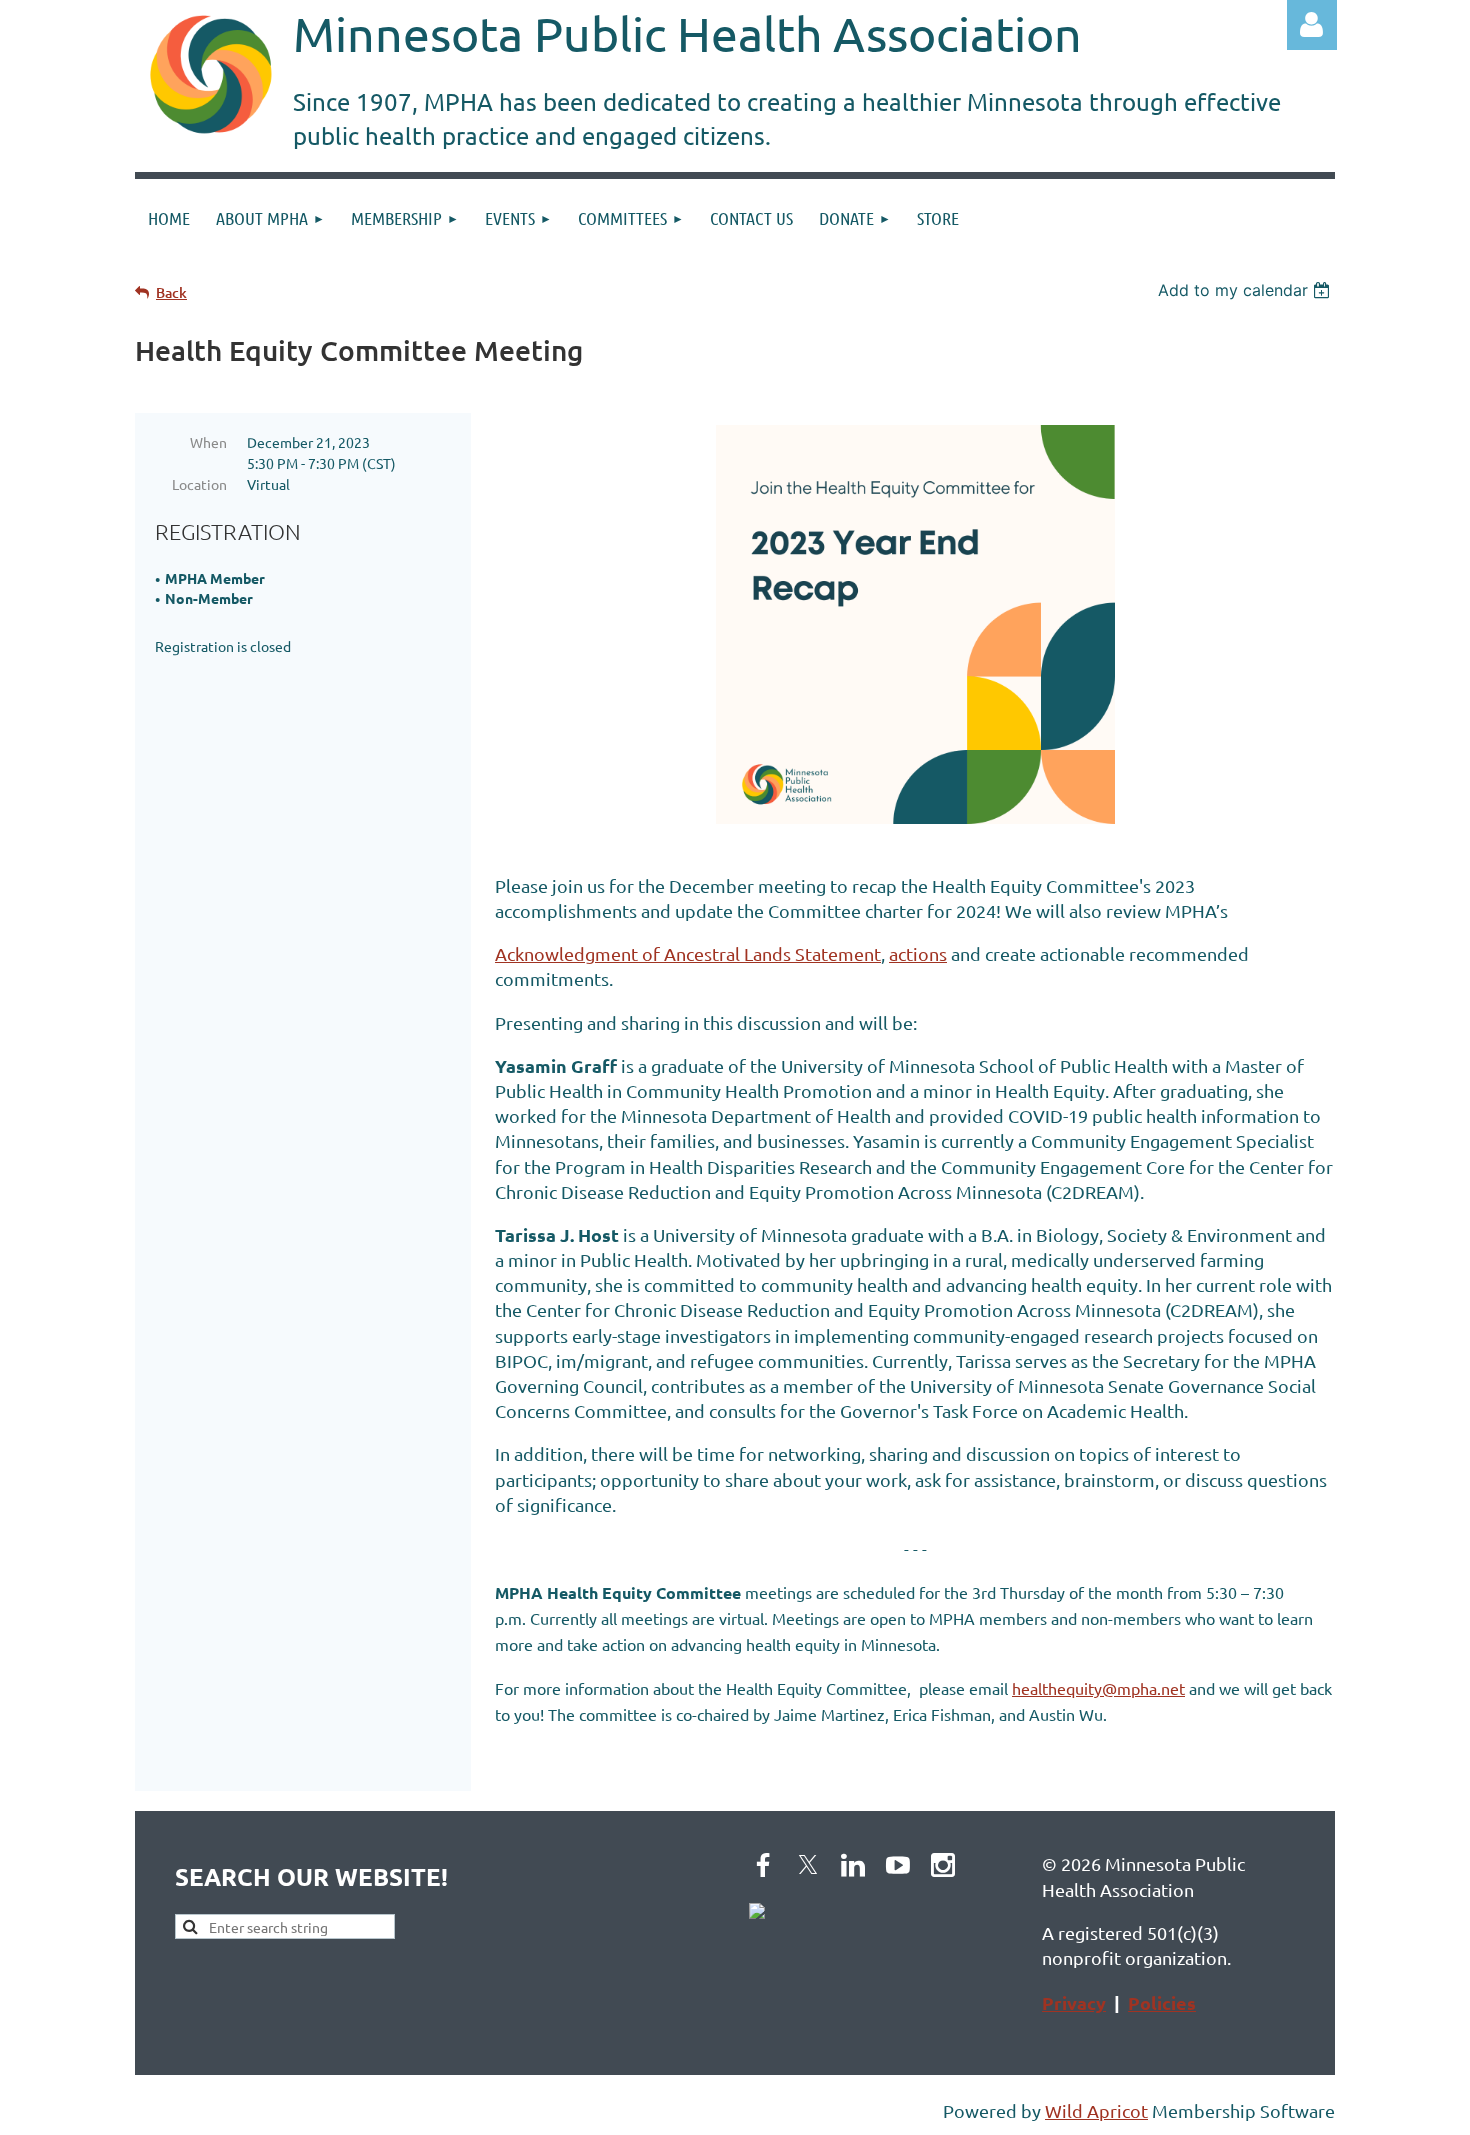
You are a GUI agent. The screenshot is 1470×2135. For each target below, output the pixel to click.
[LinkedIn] (853, 1865)
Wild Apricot (1096, 2110)
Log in (1312, 25)
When (208, 442)
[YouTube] (898, 1865)
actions (918, 953)
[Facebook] (763, 1865)
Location (199, 484)
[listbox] (1246, 290)
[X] (808, 1865)
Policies (1162, 2002)
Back (171, 292)
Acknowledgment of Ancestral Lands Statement (688, 953)
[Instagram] (943, 1865)
